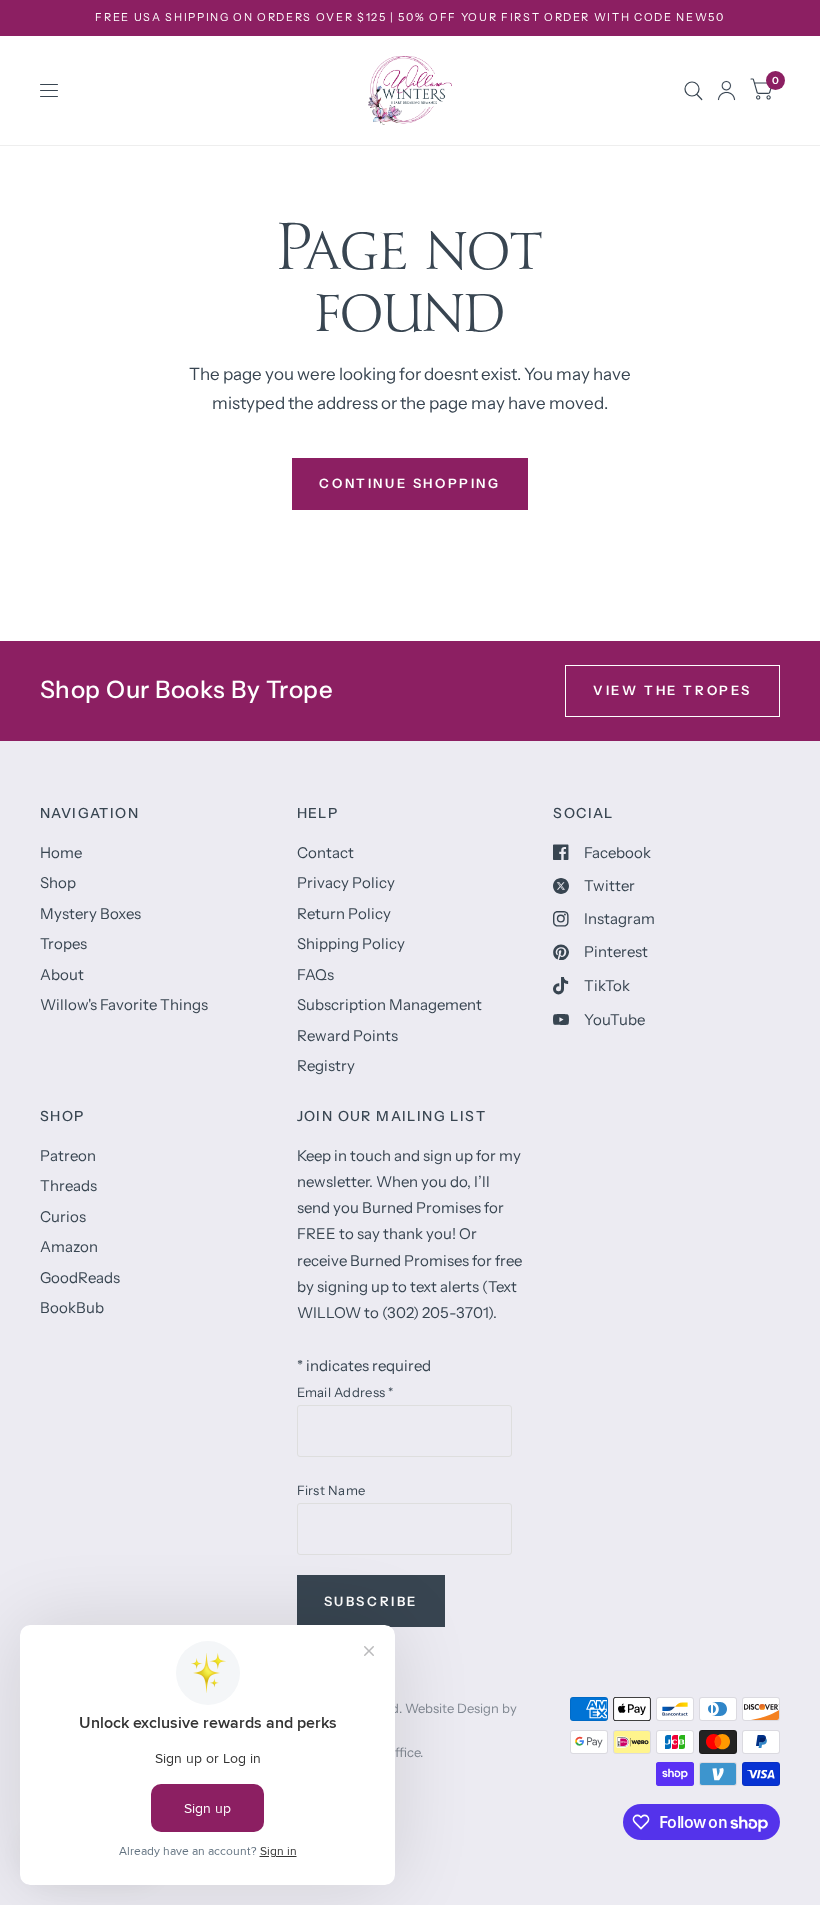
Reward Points (347, 1035)
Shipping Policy (351, 943)
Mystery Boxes (90, 913)
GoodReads (80, 1277)
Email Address (345, 1392)
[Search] (693, 90)
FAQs (315, 974)
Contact (325, 852)
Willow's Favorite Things (124, 1004)
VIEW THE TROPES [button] (672, 690)
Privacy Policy (346, 882)
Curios (63, 1216)
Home (61, 852)
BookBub (72, 1307)
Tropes (63, 943)
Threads (68, 1185)
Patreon (68, 1155)
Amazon (69, 1246)
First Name (331, 1490)
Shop (58, 882)
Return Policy (344, 913)
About (62, 974)
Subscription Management (389, 1004)
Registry (326, 1065)
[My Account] (726, 90)
